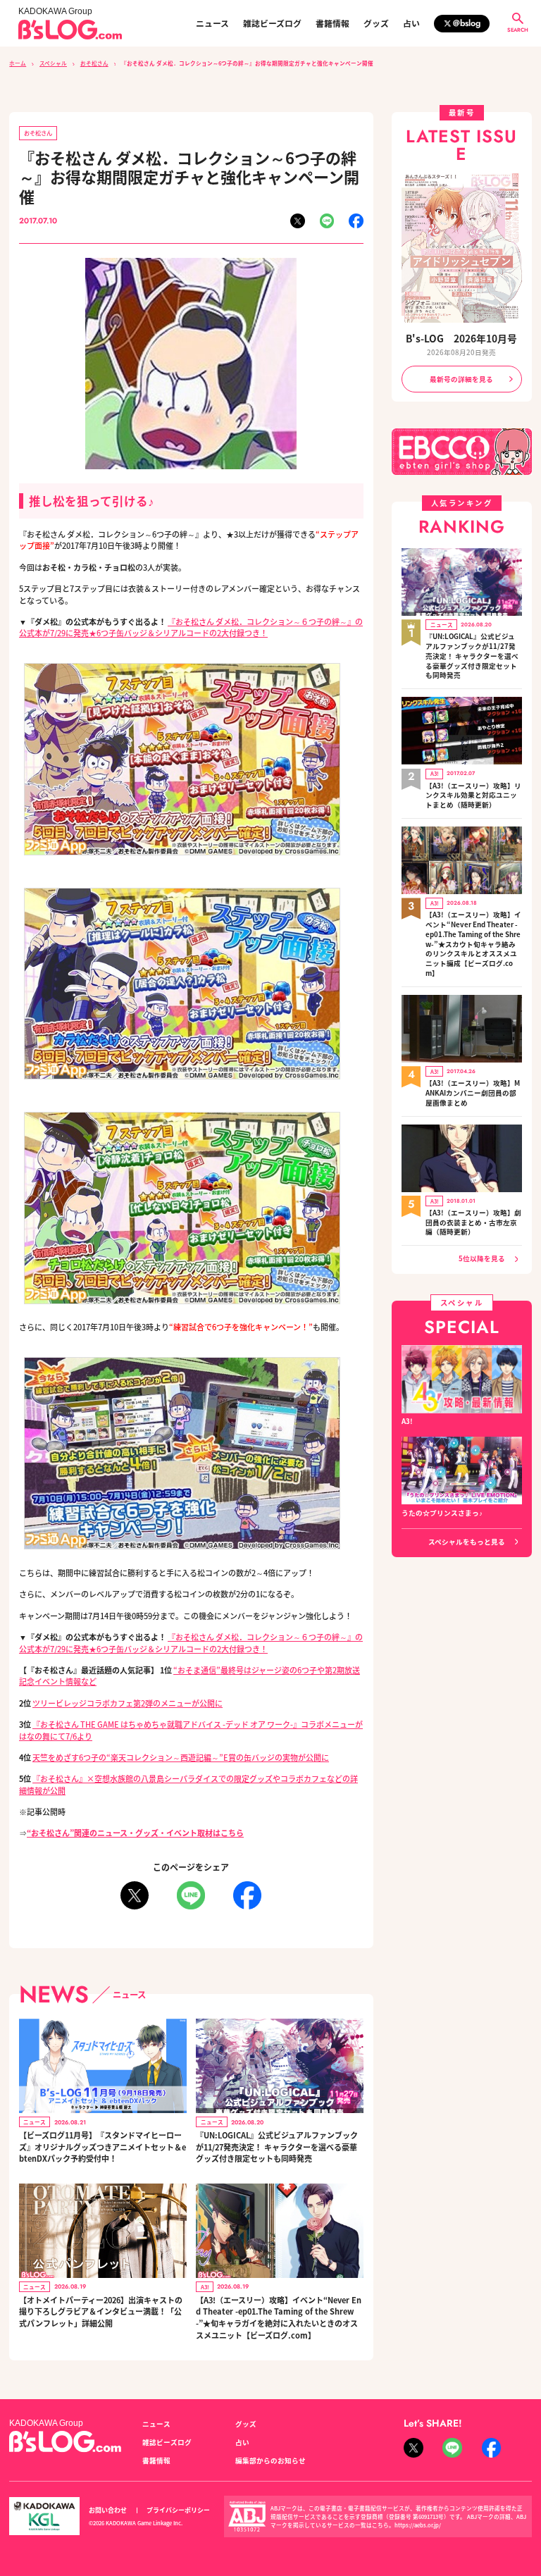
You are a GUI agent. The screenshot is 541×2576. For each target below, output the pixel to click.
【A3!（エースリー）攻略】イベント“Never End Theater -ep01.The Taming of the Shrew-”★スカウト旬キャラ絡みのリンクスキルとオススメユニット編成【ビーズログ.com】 (473, 944)
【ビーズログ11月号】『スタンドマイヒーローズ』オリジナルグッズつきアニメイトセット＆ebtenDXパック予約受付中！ (102, 2147)
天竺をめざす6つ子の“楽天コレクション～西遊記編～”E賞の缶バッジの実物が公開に (181, 1757)
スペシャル (53, 63)
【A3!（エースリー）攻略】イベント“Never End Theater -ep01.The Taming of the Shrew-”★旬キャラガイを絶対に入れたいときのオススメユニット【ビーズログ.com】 (279, 2317)
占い (411, 23)
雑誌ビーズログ (272, 23)
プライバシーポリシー (178, 2510)
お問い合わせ (108, 2510)
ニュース (212, 23)
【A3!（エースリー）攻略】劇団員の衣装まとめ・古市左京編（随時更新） (473, 1223)
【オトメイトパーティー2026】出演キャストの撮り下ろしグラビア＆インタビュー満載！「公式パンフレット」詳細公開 (101, 2311)
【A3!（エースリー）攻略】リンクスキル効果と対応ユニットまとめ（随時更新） (473, 796)
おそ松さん (94, 63)
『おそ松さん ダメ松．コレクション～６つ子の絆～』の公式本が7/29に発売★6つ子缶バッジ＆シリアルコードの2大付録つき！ (191, 627)
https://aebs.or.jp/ (418, 2525)
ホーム (18, 63)
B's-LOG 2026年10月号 (461, 338)
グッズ (376, 23)
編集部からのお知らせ (270, 2460)
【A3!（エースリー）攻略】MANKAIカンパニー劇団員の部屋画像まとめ (473, 1093)
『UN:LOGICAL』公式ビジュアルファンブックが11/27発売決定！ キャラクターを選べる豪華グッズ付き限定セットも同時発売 (277, 2147)
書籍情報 (332, 23)
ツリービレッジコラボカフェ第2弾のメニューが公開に (128, 1703)
